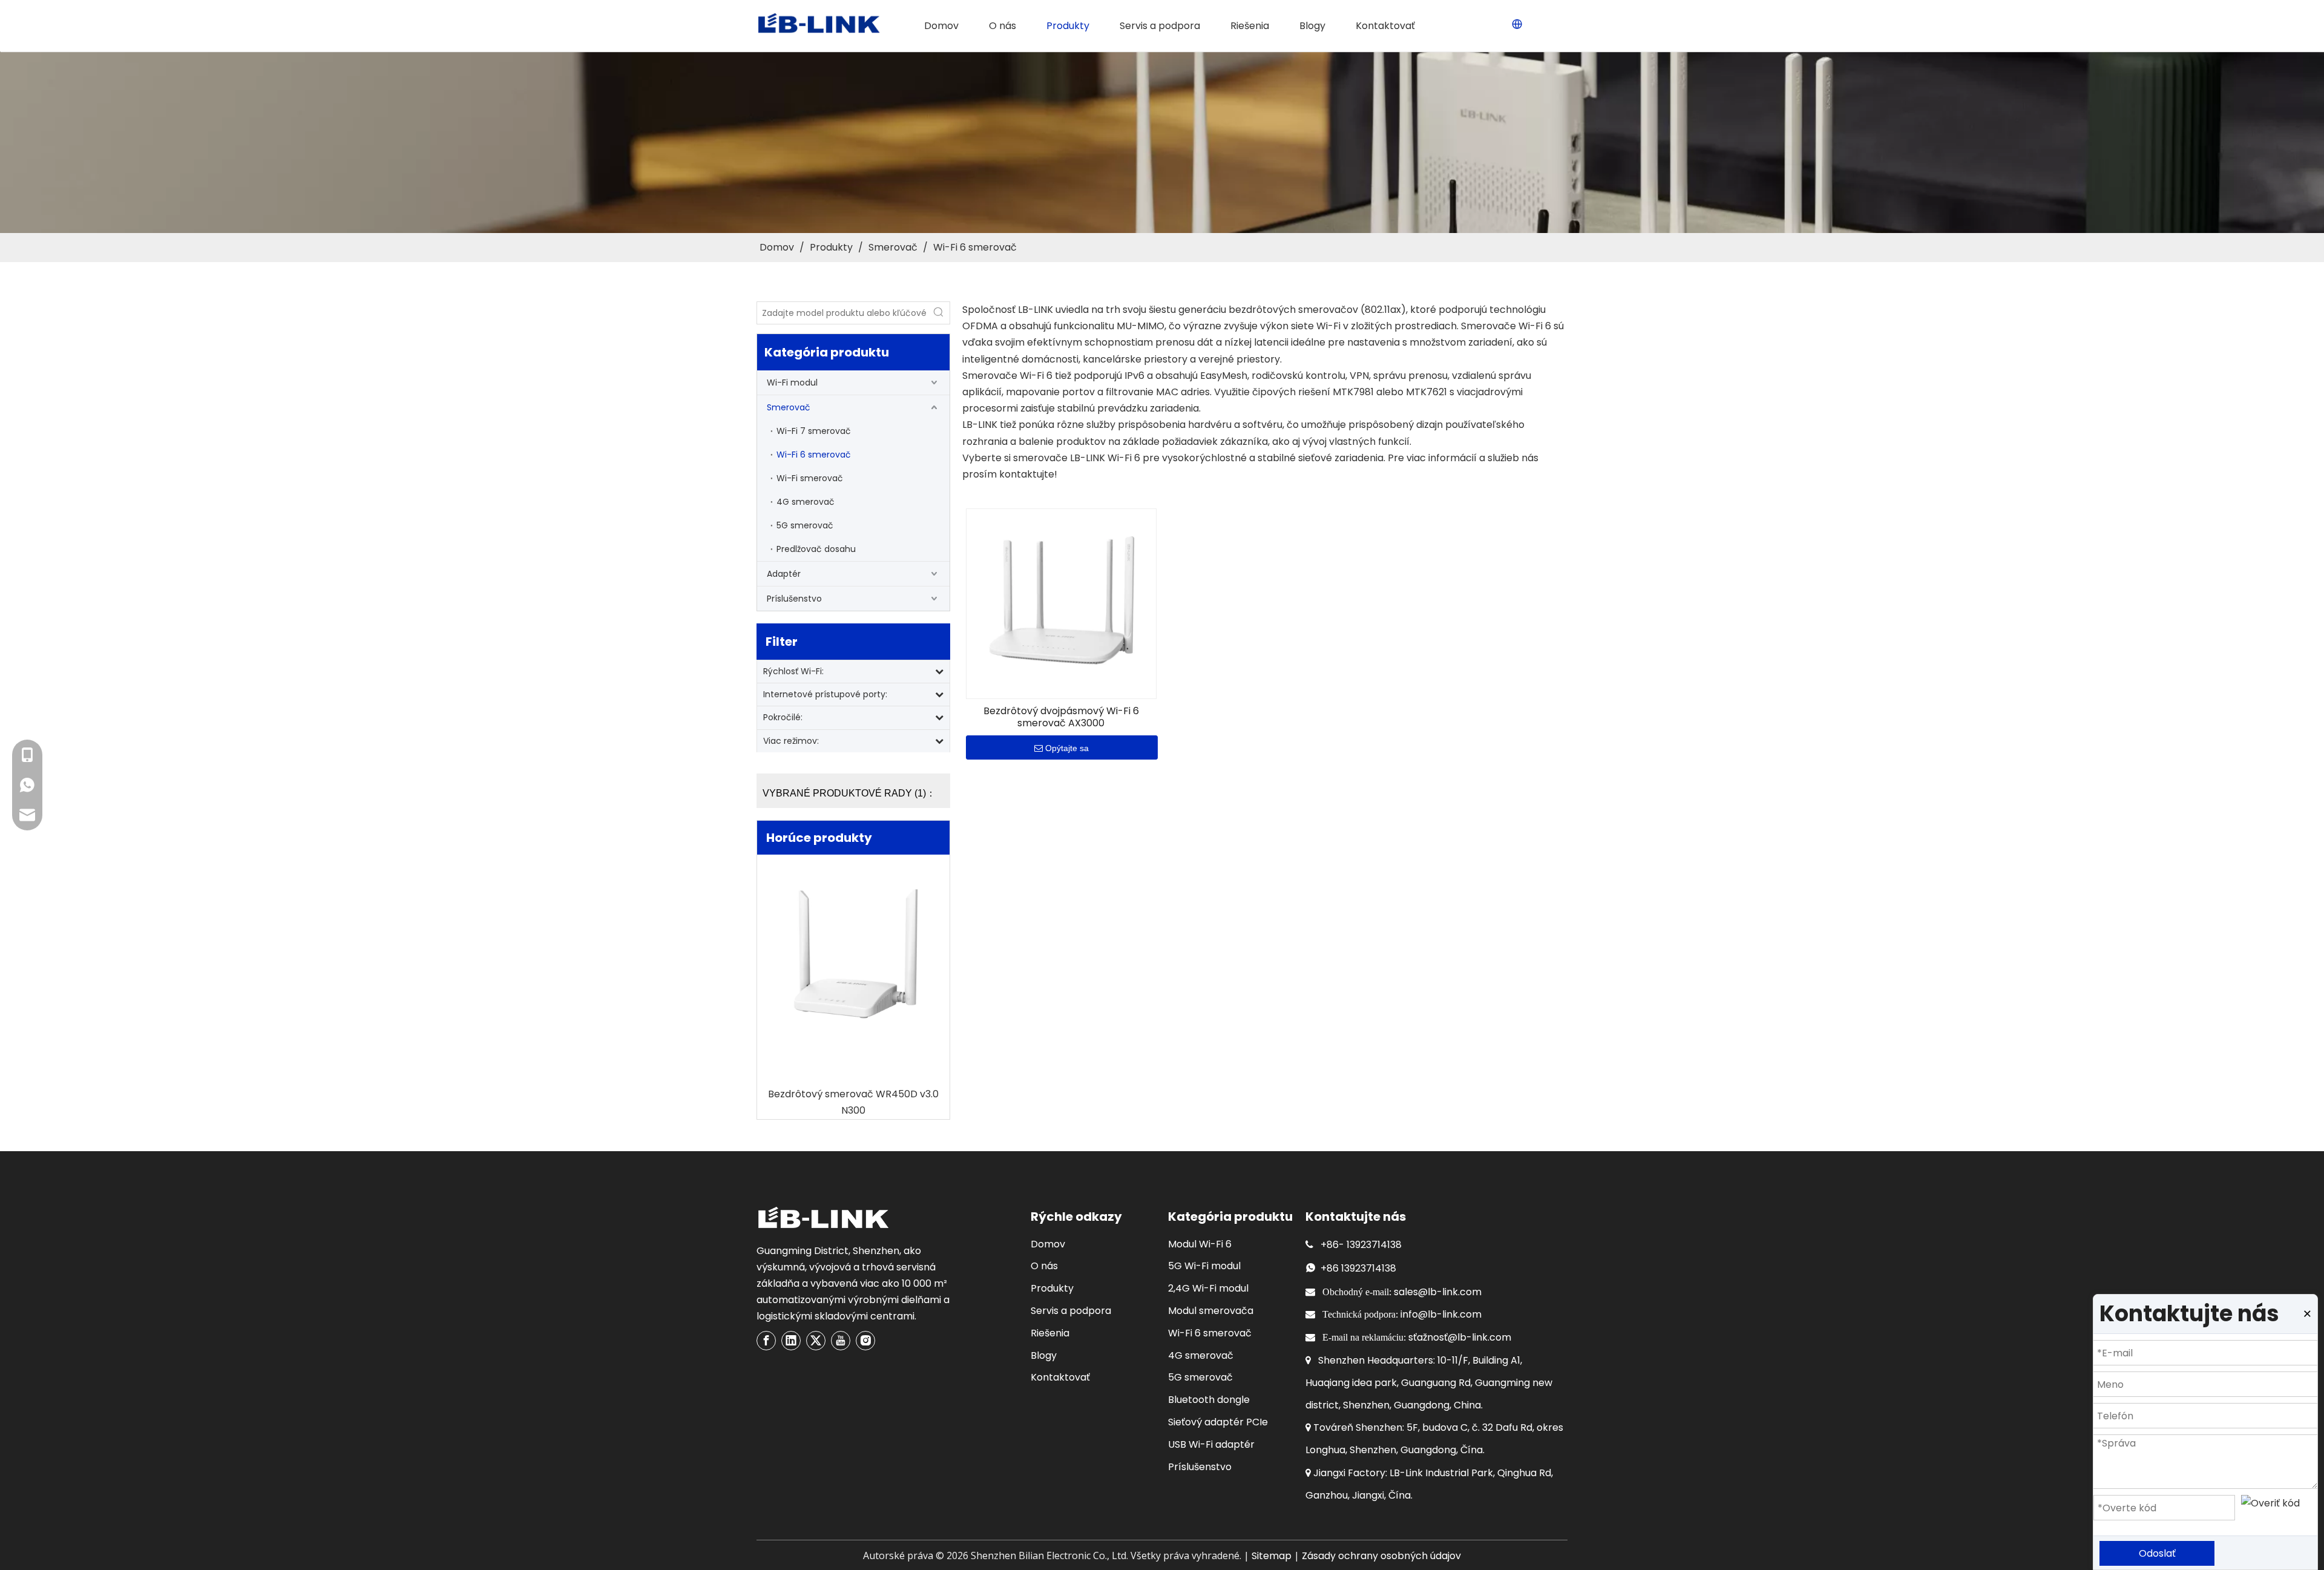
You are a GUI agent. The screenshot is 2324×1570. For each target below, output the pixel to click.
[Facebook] (766, 1341)
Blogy (1044, 1355)
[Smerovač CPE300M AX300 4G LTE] (853, 957)
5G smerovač (805, 525)
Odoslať (2157, 1553)
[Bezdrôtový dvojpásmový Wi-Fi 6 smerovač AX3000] (1061, 603)
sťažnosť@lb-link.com (1460, 1337)
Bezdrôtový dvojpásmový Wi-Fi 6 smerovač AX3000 (1061, 717)
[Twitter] (816, 1341)
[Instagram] (865, 1341)
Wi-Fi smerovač (810, 478)
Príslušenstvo (794, 599)
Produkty (1052, 1288)
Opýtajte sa (1067, 748)
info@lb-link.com (1441, 1314)
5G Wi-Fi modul (1204, 1266)
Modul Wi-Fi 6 (1200, 1244)
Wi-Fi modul (792, 383)
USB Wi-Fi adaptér (1211, 1444)
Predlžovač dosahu (816, 549)
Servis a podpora (1071, 1311)
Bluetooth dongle (1209, 1400)
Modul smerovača (1211, 1311)
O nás (1044, 1266)
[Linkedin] (791, 1341)
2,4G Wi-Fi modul (1208, 1288)
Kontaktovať (1060, 1377)
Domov (1048, 1244)
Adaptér (784, 574)
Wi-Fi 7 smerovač (814, 431)
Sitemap (1272, 1556)
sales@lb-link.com (1438, 1292)
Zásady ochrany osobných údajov (1381, 1556)
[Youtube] (841, 1341)
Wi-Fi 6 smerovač (814, 455)
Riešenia (1050, 1333)
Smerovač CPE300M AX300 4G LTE (854, 1094)
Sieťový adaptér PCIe (1218, 1422)
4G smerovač (806, 502)
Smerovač (789, 407)
